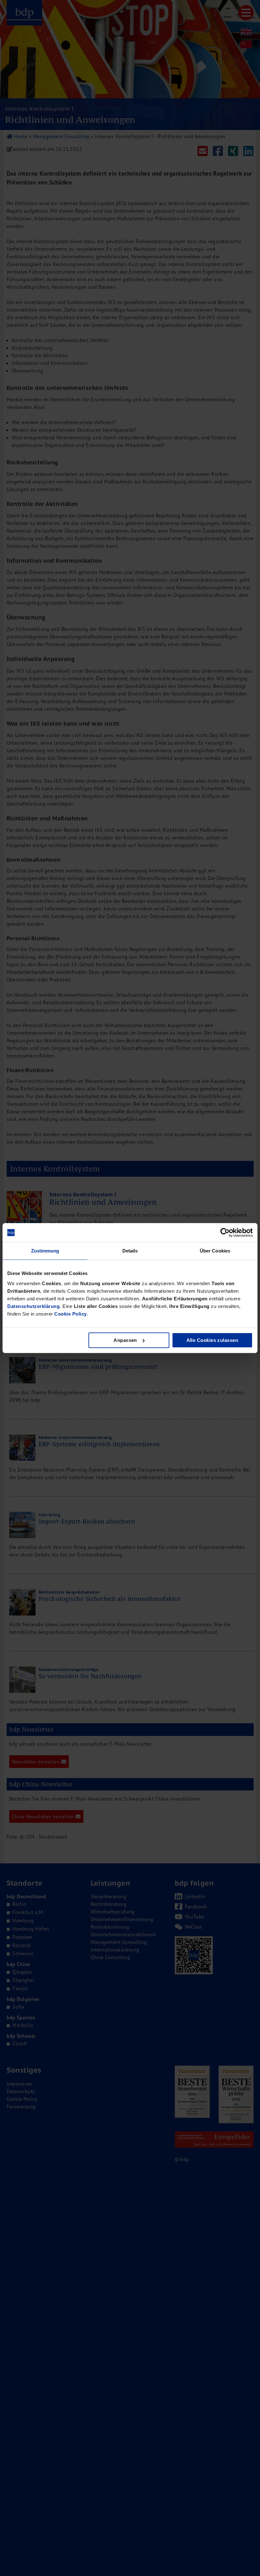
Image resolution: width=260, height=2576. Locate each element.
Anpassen (125, 1340)
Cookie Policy (71, 1314)
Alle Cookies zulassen (212, 1340)
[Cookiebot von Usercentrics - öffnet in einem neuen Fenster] (225, 1233)
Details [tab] (130, 1251)
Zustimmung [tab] (45, 1251)
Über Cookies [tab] (215, 1251)
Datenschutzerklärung (33, 1306)
